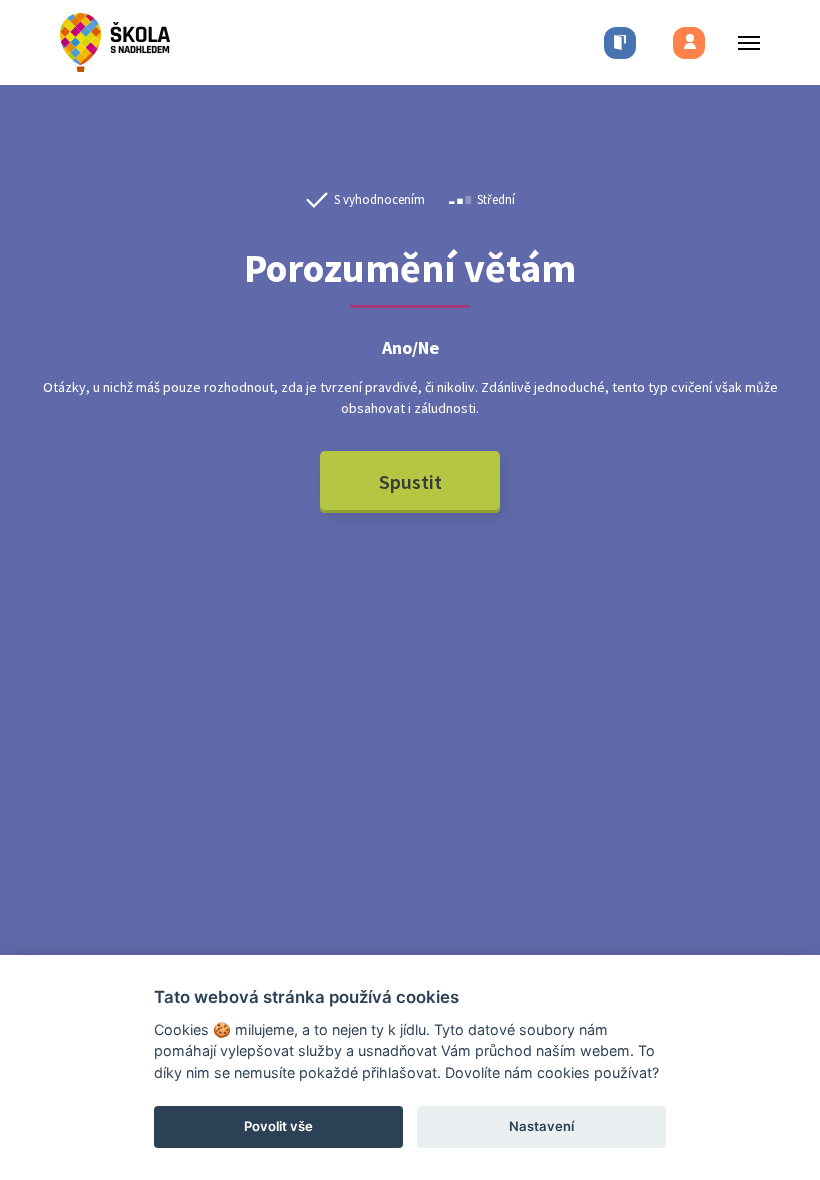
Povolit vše (278, 1126)
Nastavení (541, 1126)
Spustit (410, 481)
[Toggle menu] (743, 42)
